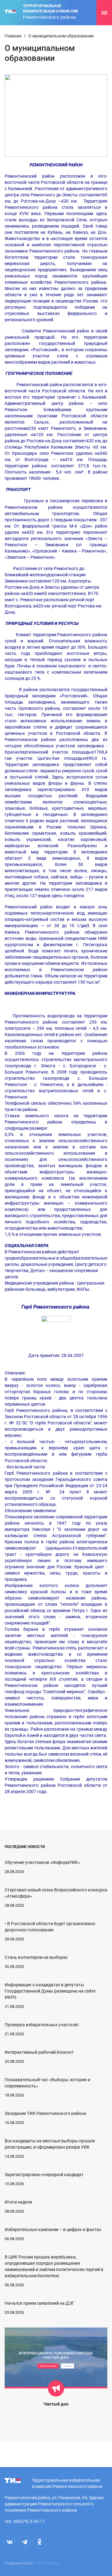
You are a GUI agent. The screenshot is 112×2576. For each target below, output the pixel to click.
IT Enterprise (48, 2563)
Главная (13, 36)
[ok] (40, 2542)
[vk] (10, 2542)
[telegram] (25, 2542)
